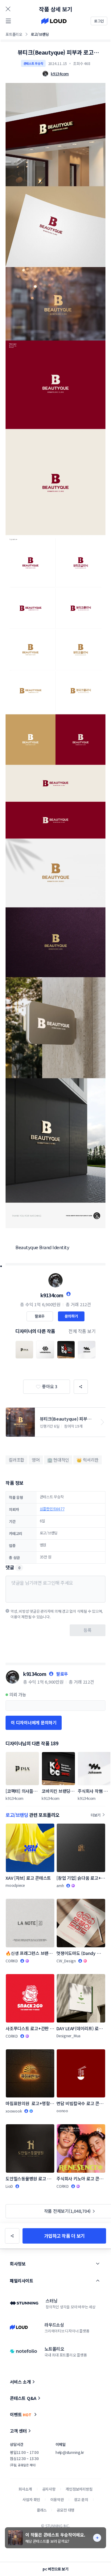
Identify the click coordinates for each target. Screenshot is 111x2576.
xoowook (14, 2111)
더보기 (96, 1815)
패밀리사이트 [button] (21, 2281)
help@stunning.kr (70, 2452)
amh (60, 1885)
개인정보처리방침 (79, 2489)
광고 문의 (81, 2499)
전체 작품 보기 (82, 1331)
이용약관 (57, 2499)
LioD (9, 2186)
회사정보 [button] (18, 2264)
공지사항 (49, 2489)
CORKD (12, 1961)
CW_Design (66, 1961)
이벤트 (21, 2414)
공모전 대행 (66, 2510)
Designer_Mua (68, 2036)
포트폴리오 (14, 34)
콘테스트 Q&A (23, 2398)
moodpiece (15, 1885)
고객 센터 (18, 2431)
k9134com (52, 1295)
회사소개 (25, 2489)
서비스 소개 (20, 2382)
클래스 (42, 2510)
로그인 (99, 21)
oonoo (62, 2111)
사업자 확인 (31, 2499)
